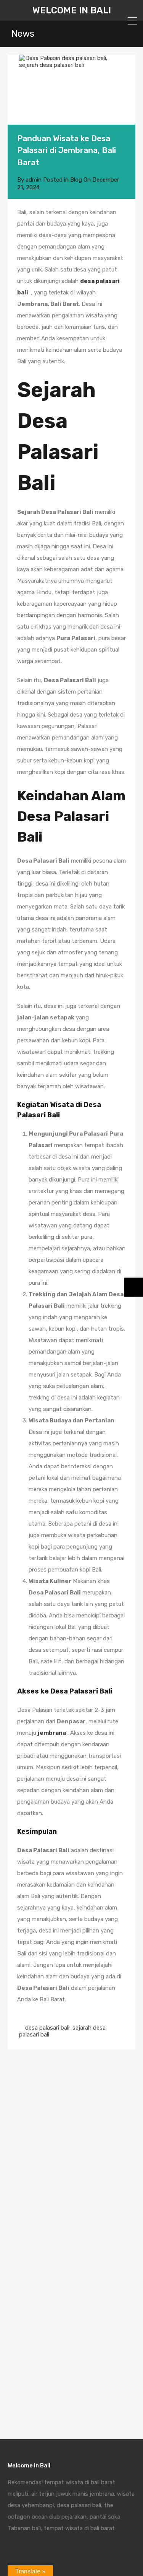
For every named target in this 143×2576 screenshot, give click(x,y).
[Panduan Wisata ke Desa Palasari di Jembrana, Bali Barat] (71, 90)
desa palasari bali (47, 2028)
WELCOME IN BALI (72, 10)
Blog (76, 180)
